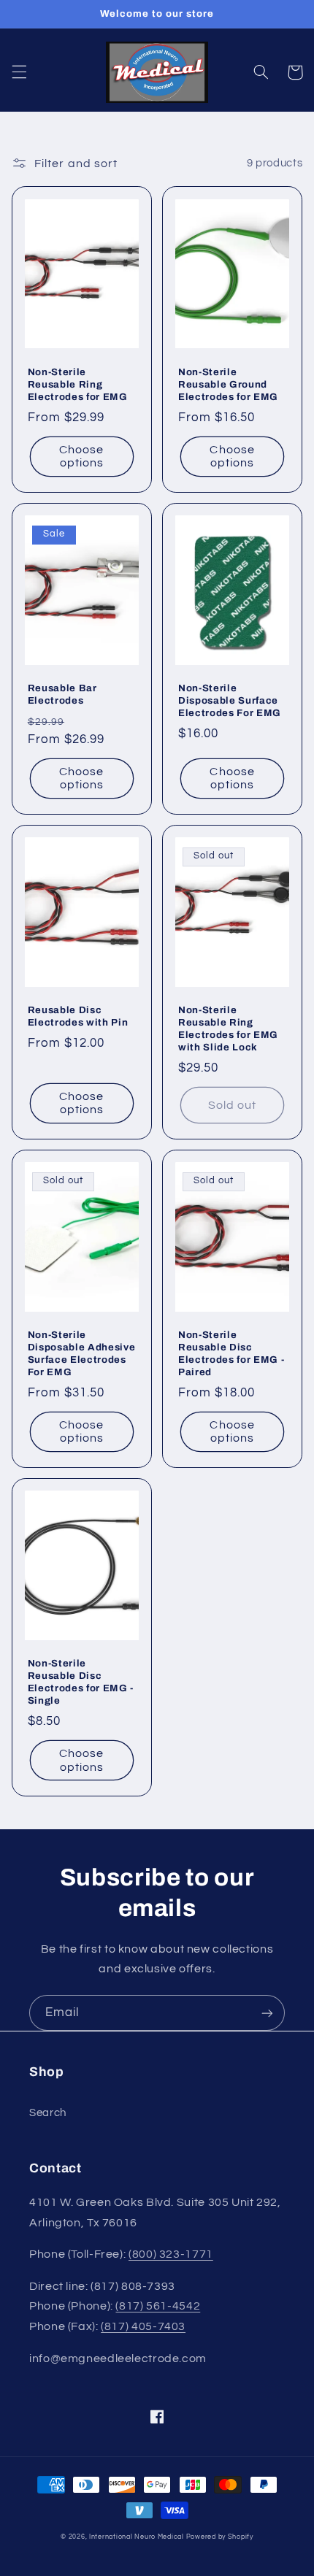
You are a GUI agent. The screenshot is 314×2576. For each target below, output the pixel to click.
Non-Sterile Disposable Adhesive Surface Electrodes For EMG (82, 1353)
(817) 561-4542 (158, 2306)
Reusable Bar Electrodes (62, 694)
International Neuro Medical (137, 2537)
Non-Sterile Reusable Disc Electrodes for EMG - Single (81, 1682)
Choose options (81, 457)
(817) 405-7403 (143, 2326)
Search (48, 2113)
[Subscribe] (267, 2013)
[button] (19, 72)
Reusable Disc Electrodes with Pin (78, 1016)
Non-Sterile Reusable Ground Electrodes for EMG (228, 384)
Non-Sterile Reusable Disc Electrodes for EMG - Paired (231, 1353)
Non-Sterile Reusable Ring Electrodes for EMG (78, 384)
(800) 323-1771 (171, 2254)
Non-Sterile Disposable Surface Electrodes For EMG (230, 700)
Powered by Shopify (220, 2537)
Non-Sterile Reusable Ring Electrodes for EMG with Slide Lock (228, 1029)
